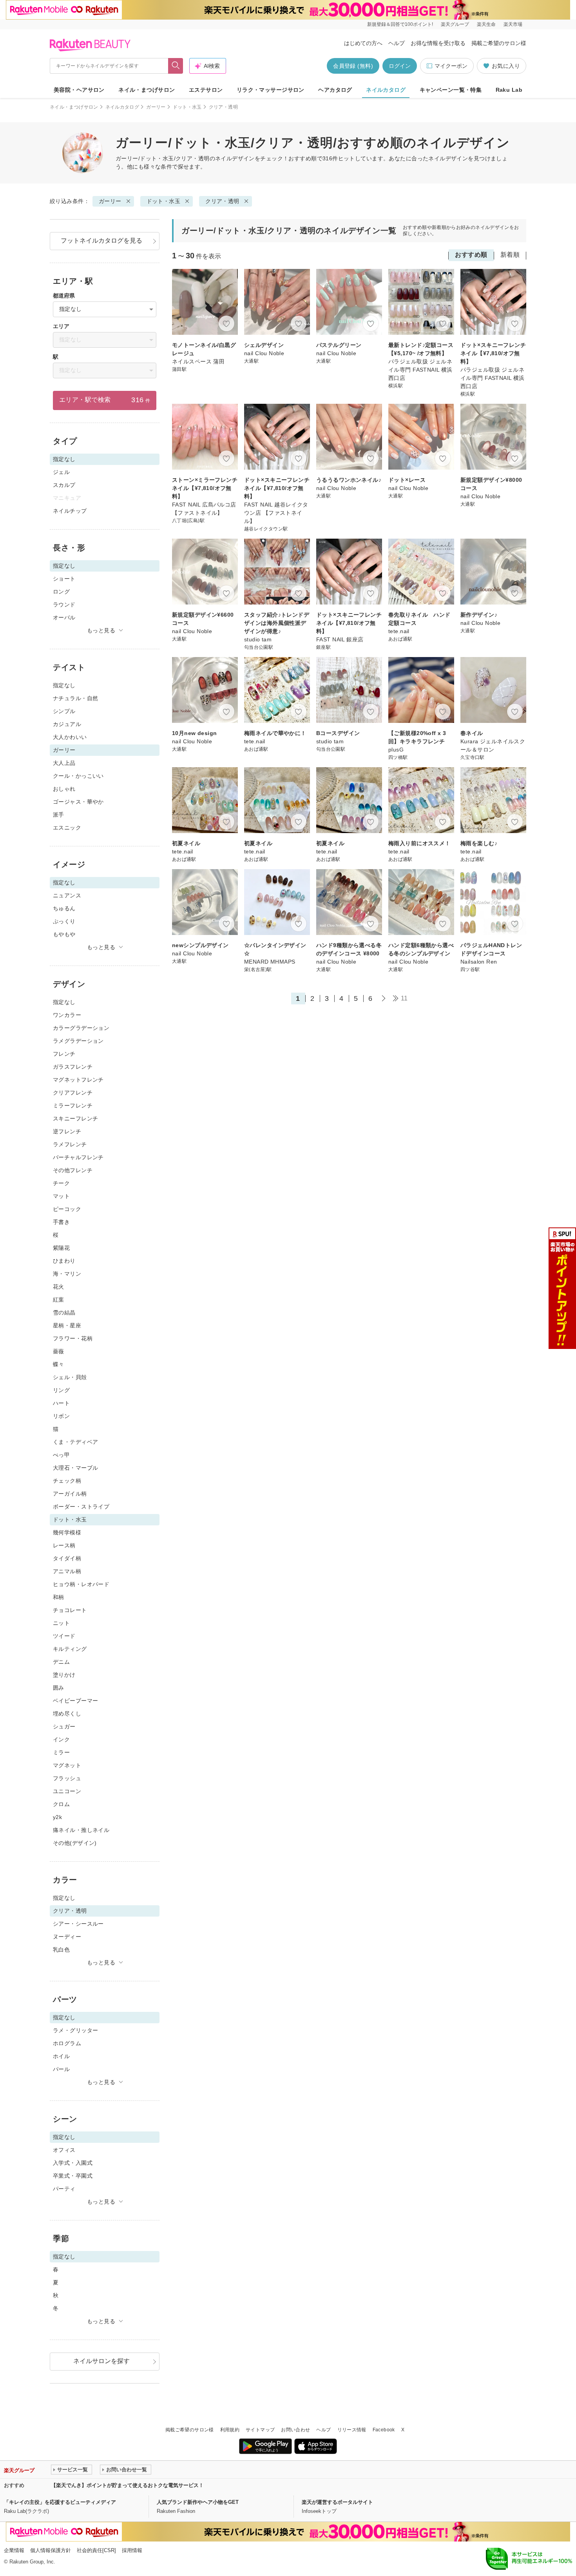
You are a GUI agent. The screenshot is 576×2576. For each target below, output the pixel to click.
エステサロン (206, 90)
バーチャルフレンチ (78, 1157)
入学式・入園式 (73, 2163)
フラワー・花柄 (73, 1338)
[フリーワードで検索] (176, 66)
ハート (61, 1403)
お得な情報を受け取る (438, 43)
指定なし (64, 685)
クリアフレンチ (73, 1093)
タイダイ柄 (67, 1558)
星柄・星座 (67, 1325)
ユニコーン (67, 1791)
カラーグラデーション (81, 1028)
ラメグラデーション (78, 1041)
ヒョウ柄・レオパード (81, 1584)
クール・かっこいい (78, 776)
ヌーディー (67, 1937)
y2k (57, 1817)
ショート (64, 579)
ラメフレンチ (70, 1144)
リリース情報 (352, 2430)
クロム (61, 1804)
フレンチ (64, 1054)
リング (61, 1390)
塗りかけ (64, 1675)
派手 (59, 815)
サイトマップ (260, 2430)
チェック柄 (67, 1481)
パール (61, 2069)
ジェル (61, 472)
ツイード (64, 1636)
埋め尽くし (67, 1714)
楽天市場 (513, 24)
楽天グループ (455, 24)
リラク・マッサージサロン (271, 90)
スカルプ (64, 485)
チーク (61, 1183)
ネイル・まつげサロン (147, 90)
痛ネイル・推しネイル (81, 1830)
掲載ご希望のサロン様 (499, 43)
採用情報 (132, 2550)
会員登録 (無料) (353, 66)
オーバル (64, 617)
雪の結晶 (64, 1313)
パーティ (64, 2189)
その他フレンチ (73, 1170)
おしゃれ (64, 789)
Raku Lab (509, 90)
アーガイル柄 (70, 1494)
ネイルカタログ (386, 90)
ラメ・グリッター (75, 2030)
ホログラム (67, 2043)
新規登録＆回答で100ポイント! (400, 24)
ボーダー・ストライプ (81, 1507)
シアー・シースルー (78, 1924)
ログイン (400, 66)
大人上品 (64, 763)
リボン (61, 1416)
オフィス (64, 2150)
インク (61, 1739)
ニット (61, 1623)
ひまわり (64, 1261)
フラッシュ (67, 1778)
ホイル (61, 2056)
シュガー (64, 1726)
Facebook (384, 2430)
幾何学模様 (67, 1532)
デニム (61, 1662)
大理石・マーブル (75, 1468)
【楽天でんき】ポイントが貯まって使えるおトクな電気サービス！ (127, 2485)
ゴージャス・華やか (78, 802)
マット (61, 1196)
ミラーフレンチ (73, 1106)
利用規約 (230, 2430)
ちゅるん (64, 908)
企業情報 (14, 2550)
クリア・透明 (222, 201)
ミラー (61, 1752)
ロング (61, 592)
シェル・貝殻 (70, 1377)
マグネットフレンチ (78, 1080)
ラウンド (64, 605)
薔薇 (59, 1351)
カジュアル (67, 724)
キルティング (70, 1649)
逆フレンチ (67, 1131)
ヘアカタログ (335, 90)
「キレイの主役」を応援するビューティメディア (60, 2502)
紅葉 (59, 1300)
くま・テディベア (75, 1442)
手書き (61, 1222)
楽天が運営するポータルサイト (337, 2502)
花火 (59, 1287)
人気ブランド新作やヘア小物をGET (198, 2502)
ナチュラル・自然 (75, 698)
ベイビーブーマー (75, 1701)
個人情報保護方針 (51, 2550)
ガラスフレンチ (73, 1067)
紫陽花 (61, 1248)
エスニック (67, 828)
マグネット (67, 1765)
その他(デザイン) (75, 1843)
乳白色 (61, 1950)
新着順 (510, 255)
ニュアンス (67, 895)
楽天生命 (486, 24)
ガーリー (156, 107)
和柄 (59, 1597)
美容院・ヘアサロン (79, 90)
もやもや (64, 934)
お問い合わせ (295, 2430)
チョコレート (70, 1610)
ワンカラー (67, 1015)
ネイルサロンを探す (101, 2361)
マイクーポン (451, 66)
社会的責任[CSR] (96, 2550)
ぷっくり (64, 921)
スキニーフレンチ (75, 1118)
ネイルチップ (70, 511)
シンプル (64, 711)
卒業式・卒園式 (73, 2176)
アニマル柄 (67, 1571)
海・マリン (67, 1274)
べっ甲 (61, 1455)
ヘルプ (397, 43)
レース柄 (64, 1545)
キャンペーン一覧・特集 (451, 90)
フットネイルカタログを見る (101, 241)
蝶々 (59, 1364)
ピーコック (67, 1209)
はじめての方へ (363, 43)
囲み (59, 1688)
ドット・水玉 (187, 107)
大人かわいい (70, 737)
